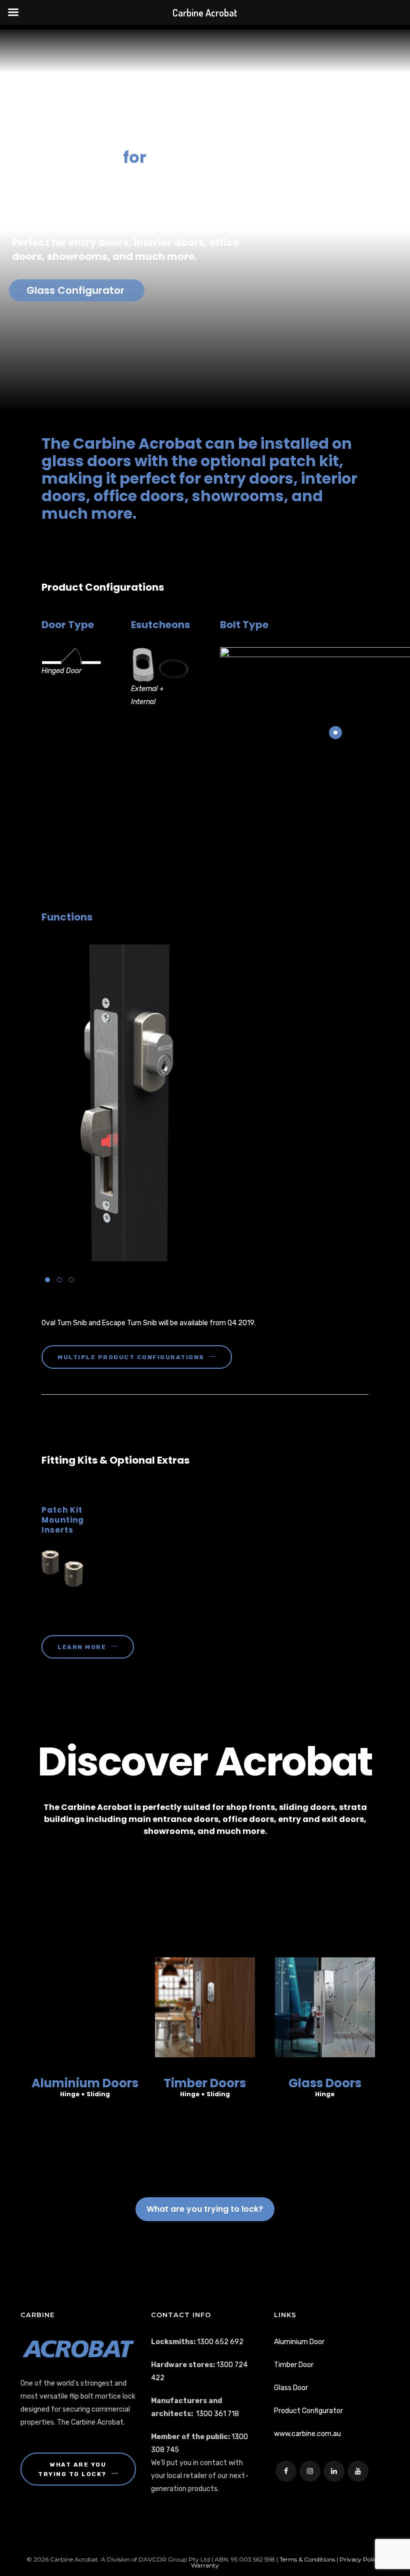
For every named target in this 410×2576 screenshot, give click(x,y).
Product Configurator (308, 2411)
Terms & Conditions (307, 2559)
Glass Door (291, 2388)
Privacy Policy (360, 2559)
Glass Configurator (77, 290)
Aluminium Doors (85, 2083)
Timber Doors (205, 2083)
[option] (205, 1103)
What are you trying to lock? (205, 2209)
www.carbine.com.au (307, 2434)
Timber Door (294, 2365)
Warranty (205, 2565)
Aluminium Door (299, 2342)
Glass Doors (325, 2083)
